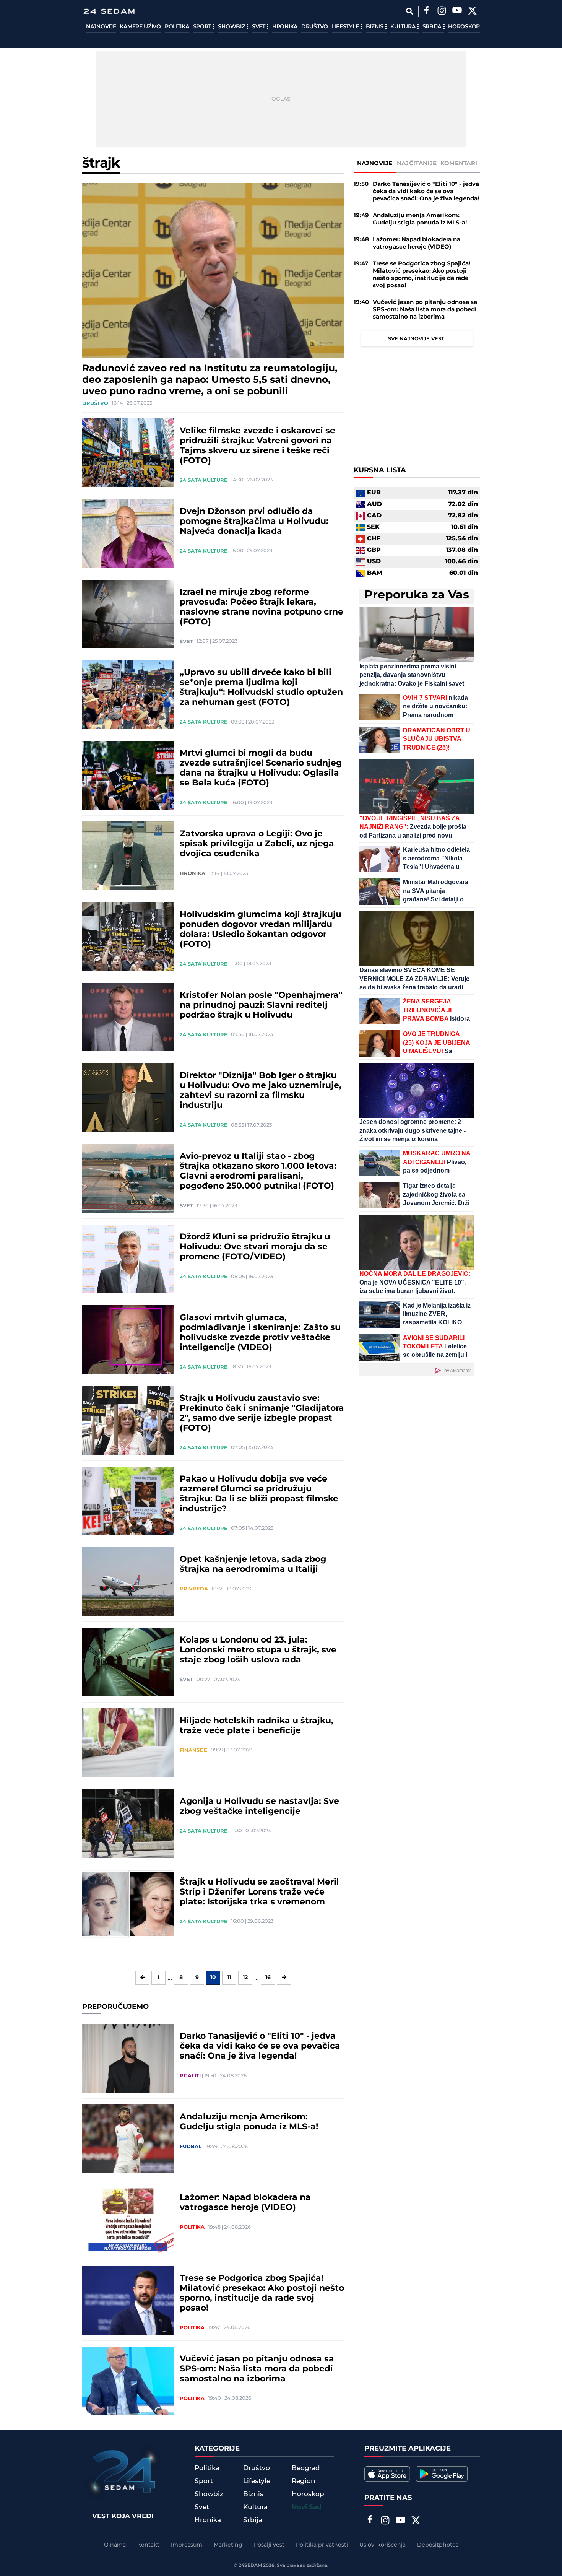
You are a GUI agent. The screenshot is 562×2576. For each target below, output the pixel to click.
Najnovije (101, 27)
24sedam (250, 2565)
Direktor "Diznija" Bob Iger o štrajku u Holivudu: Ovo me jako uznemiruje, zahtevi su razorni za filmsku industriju (261, 1091)
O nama (115, 2545)
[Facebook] (426, 11)
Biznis (375, 27)
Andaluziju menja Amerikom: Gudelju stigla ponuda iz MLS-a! (249, 2122)
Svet (259, 27)
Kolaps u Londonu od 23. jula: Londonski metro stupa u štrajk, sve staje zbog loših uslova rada (258, 1650)
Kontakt (148, 2545)
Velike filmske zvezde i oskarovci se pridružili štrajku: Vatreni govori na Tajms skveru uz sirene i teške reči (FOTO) (257, 446)
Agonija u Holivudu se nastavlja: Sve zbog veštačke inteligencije (259, 1807)
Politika (177, 27)
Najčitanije (417, 163)
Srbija (433, 27)
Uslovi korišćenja (383, 2545)
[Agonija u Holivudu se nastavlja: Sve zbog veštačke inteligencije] (128, 1823)
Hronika (285, 27)
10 (213, 1978)
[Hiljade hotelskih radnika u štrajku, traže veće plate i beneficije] (128, 1743)
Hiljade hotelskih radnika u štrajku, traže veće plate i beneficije (257, 1726)
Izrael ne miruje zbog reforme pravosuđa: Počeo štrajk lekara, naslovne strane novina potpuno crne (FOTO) (262, 607)
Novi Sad (307, 2507)
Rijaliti (190, 2076)
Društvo (315, 27)
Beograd (306, 2468)
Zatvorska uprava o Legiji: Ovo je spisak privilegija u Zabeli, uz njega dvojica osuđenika (257, 844)
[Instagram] (442, 11)
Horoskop (464, 27)
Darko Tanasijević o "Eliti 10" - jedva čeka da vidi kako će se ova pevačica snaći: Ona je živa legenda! (260, 2046)
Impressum (187, 2545)
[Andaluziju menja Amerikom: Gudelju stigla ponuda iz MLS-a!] (128, 2139)
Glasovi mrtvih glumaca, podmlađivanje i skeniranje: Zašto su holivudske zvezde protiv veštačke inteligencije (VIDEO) (260, 1333)
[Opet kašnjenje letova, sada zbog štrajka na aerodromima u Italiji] (128, 1581)
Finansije (193, 1750)
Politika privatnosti (322, 2545)
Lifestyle (346, 27)
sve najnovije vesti (417, 339)
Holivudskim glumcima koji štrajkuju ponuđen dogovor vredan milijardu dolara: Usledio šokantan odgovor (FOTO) (261, 930)
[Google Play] (442, 2474)
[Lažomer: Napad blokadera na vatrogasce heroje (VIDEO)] (128, 2220)
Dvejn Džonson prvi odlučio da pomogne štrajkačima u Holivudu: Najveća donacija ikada (254, 522)
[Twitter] (472, 11)
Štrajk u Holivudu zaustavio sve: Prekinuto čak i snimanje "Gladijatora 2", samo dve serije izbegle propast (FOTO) (262, 1413)
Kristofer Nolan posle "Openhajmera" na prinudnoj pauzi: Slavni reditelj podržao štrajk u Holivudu (261, 1005)
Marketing (228, 2545)
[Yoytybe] (457, 11)
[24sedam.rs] (109, 11)
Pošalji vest (269, 2545)
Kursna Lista (380, 471)
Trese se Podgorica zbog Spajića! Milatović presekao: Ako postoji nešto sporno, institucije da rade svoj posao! (262, 2293)
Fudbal (191, 2147)
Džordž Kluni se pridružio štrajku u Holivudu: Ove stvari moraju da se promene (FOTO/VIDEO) (255, 1247)
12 (245, 1978)
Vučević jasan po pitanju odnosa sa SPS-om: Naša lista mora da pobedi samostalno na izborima (257, 2369)
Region (304, 2481)
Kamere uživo (140, 27)
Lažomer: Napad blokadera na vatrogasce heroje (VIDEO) (245, 2203)
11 (229, 1978)
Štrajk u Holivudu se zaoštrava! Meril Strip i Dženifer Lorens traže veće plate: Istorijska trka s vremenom (259, 1892)
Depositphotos (438, 2545)
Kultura (404, 27)
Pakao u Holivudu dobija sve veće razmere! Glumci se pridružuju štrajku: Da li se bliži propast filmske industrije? (259, 1494)
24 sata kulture (204, 480)
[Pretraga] (409, 11)
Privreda (194, 1589)
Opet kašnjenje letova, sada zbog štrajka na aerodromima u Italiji (253, 1564)
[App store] (387, 2474)
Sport (203, 27)
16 (268, 1978)
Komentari (459, 163)
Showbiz (232, 27)
